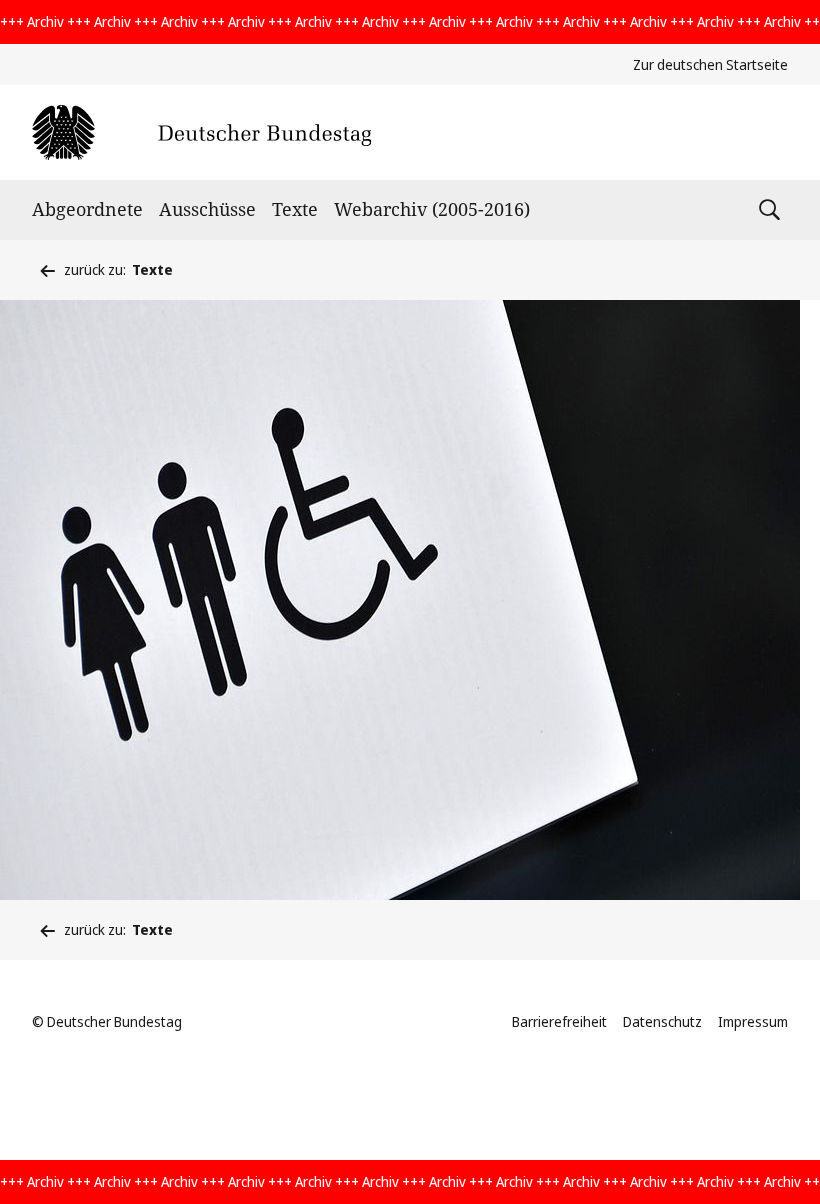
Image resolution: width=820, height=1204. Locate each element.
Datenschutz (662, 1021)
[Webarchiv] (201, 132)
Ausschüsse (207, 209)
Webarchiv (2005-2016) (432, 209)
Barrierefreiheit (559, 1021)
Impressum (753, 1021)
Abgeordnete (87, 209)
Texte (295, 209)
